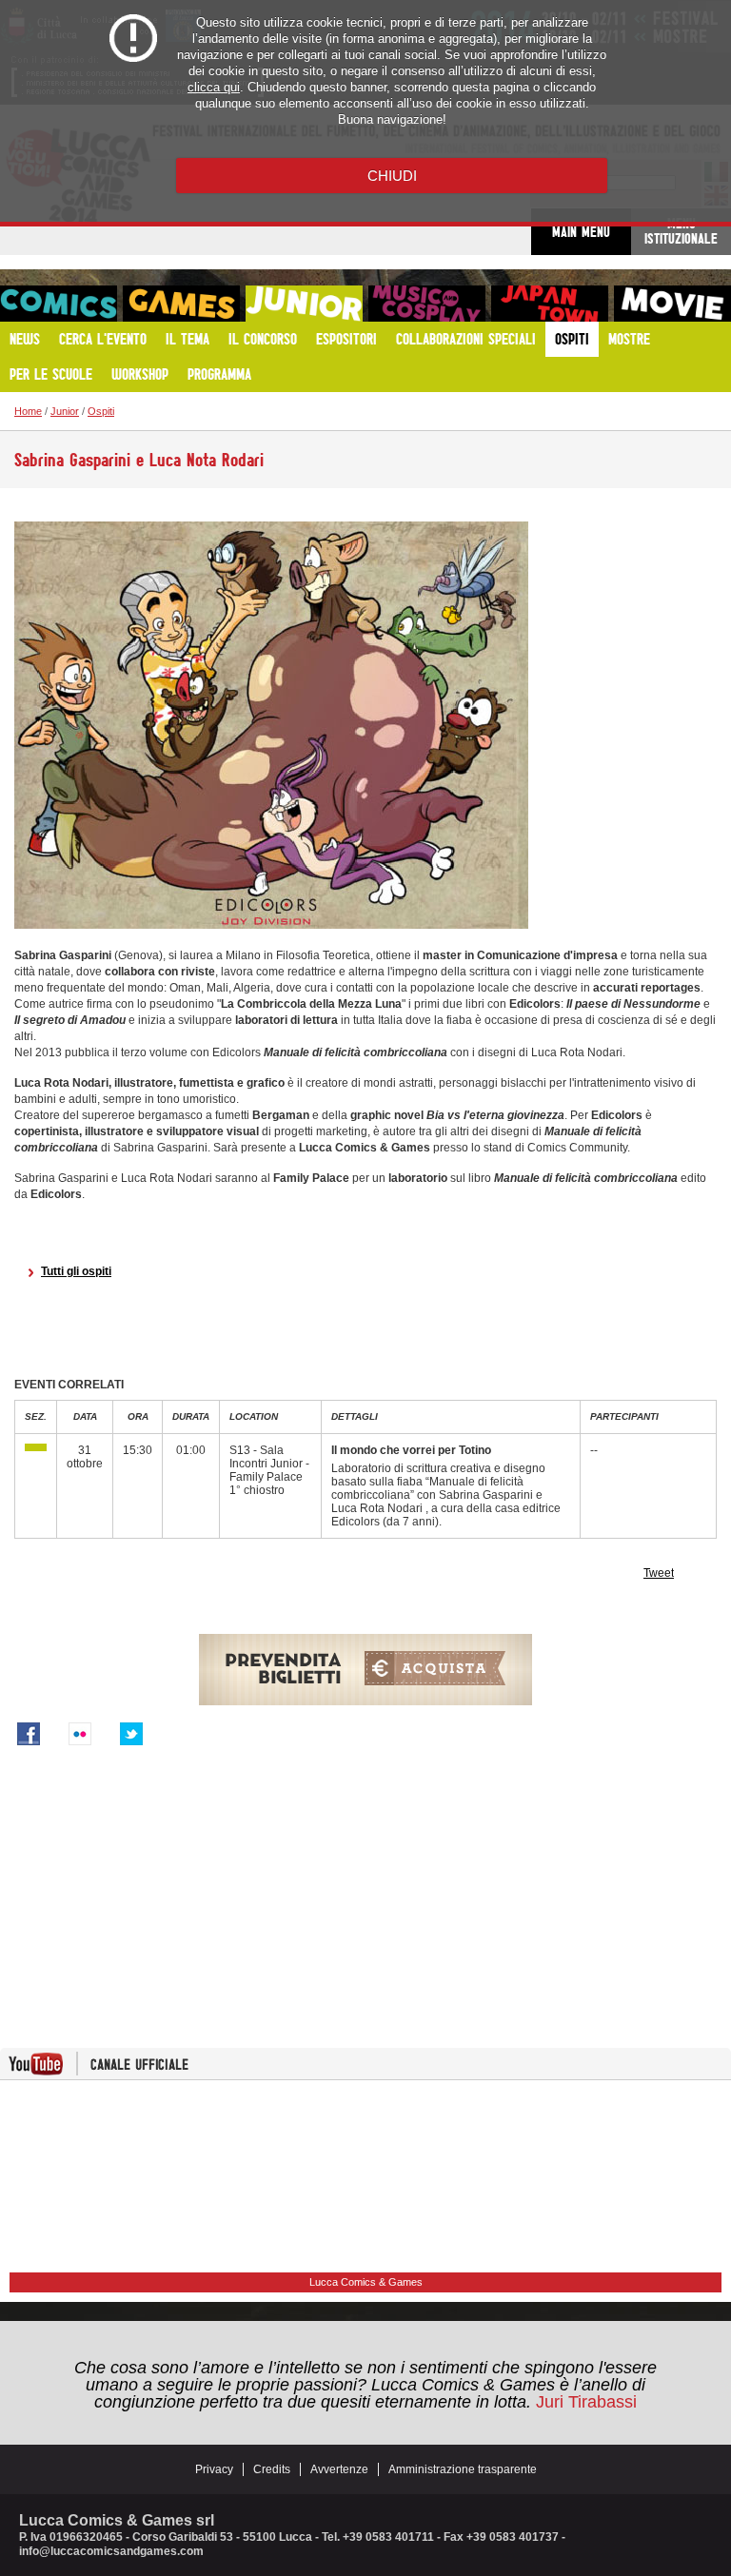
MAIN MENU (581, 232)
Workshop (140, 374)
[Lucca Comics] (59, 304)
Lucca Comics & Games (366, 2282)
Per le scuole (51, 374)
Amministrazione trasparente (463, 2469)
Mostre (629, 339)
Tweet (659, 1573)
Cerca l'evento (103, 339)
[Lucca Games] (181, 304)
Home (28, 411)
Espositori (346, 339)
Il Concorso (263, 339)
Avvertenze (339, 2469)
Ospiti (572, 339)
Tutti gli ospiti (76, 1271)
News (25, 339)
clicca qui (214, 87)
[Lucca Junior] (304, 304)
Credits (272, 2469)
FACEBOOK (29, 1734)
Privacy (214, 2469)
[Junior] (36, 1447)
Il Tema (188, 339)
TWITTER (131, 1734)
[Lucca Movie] (672, 304)
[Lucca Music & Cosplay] (427, 304)
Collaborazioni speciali (466, 339)
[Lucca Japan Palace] (550, 304)
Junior (65, 411)
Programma (219, 374)
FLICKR (80, 1734)
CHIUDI (392, 176)
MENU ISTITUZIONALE (681, 231)
